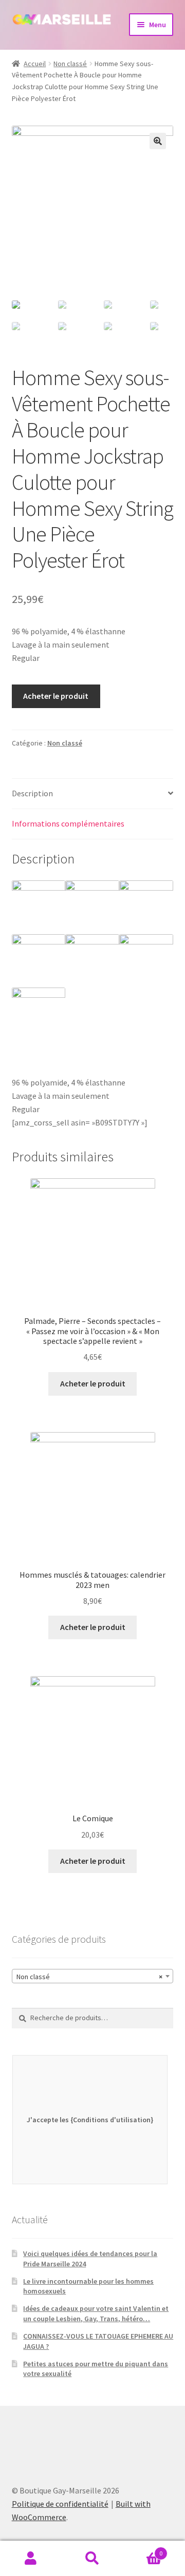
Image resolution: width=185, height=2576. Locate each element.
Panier (143, 2550)
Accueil (35, 64)
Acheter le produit (56, 696)
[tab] (93, 794)
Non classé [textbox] (90, 1977)
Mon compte (31, 2559)
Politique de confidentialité (60, 2504)
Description (32, 793)
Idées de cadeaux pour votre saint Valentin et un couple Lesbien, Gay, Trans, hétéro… (96, 2313)
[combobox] (93, 1976)
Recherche (92, 2559)
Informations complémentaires (68, 823)
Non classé (70, 64)
